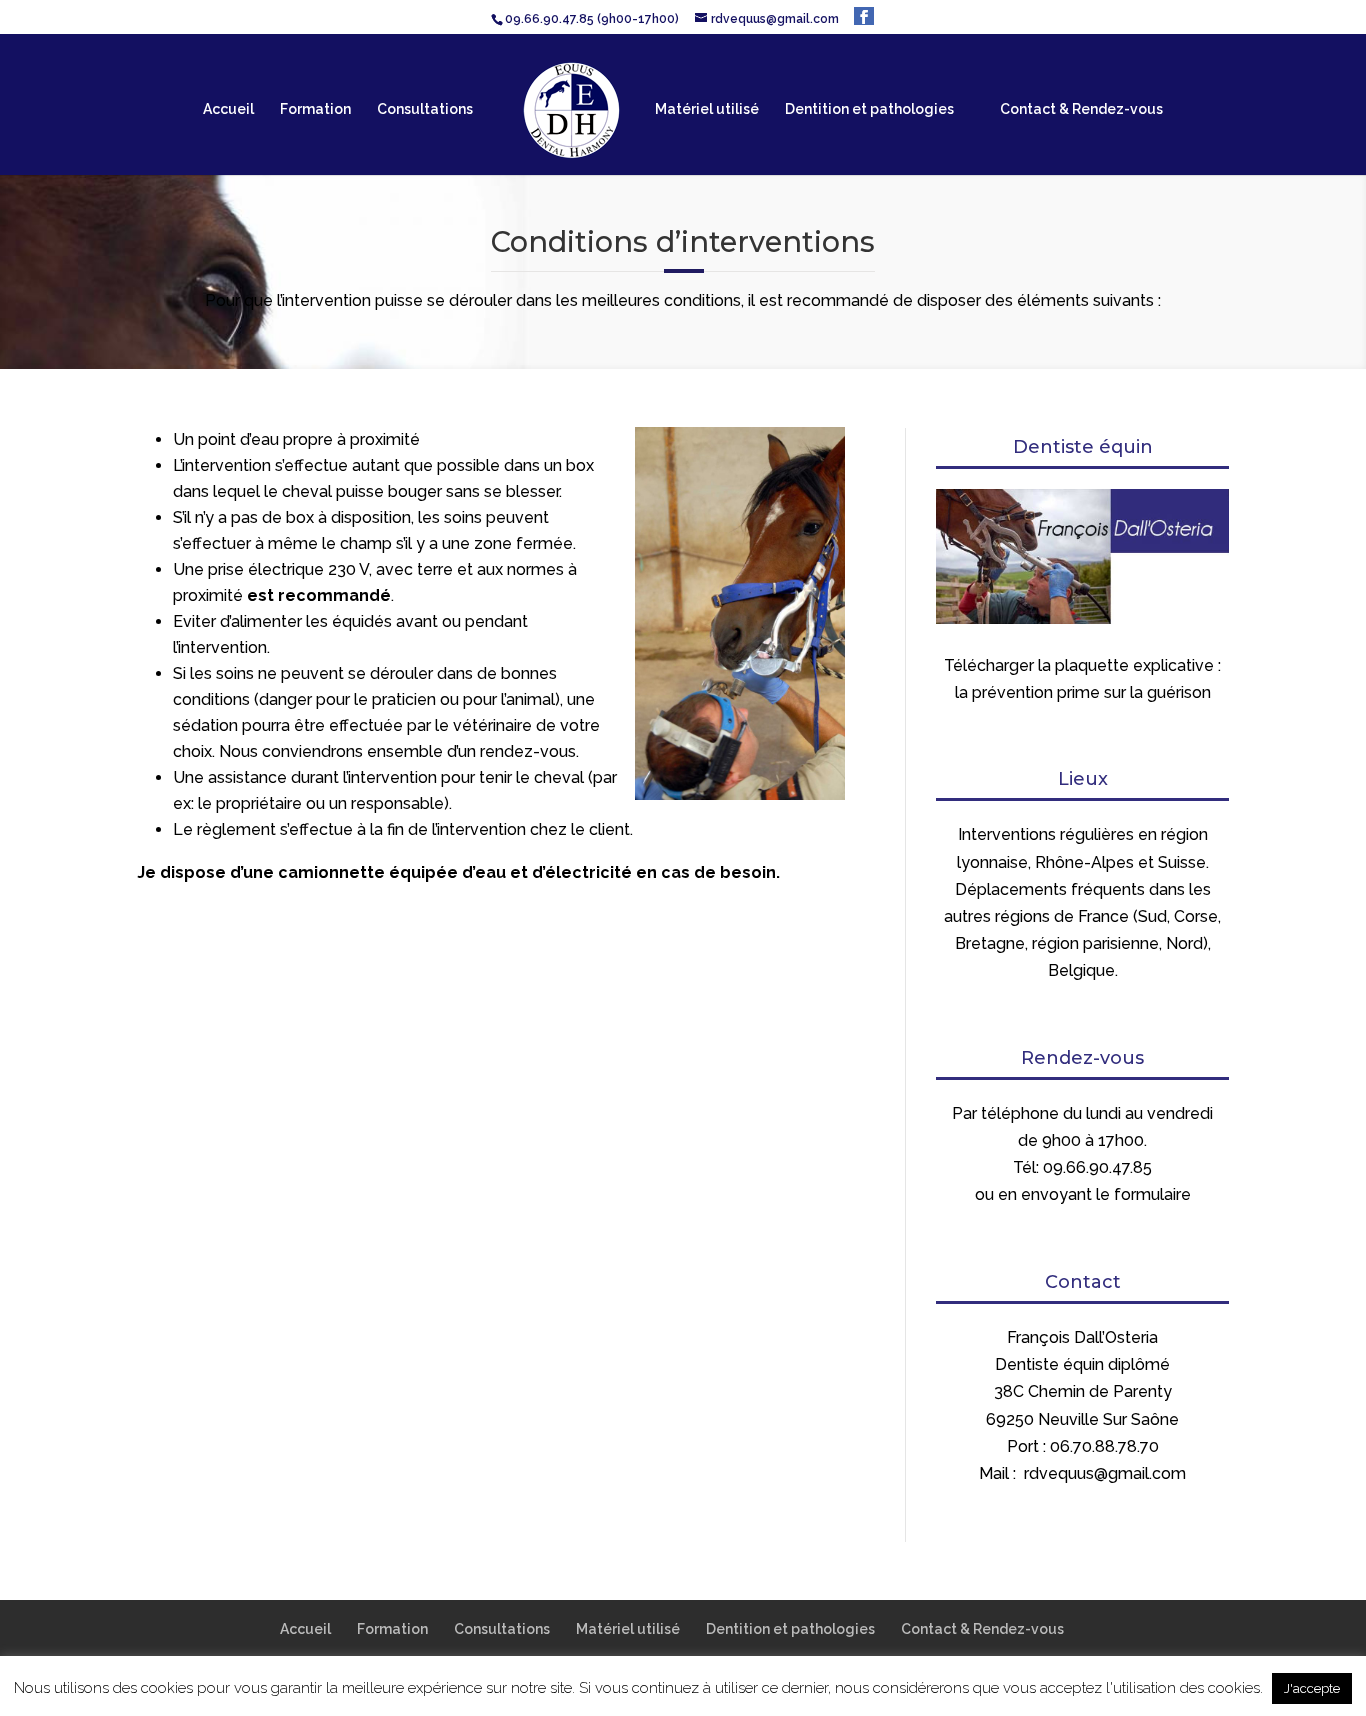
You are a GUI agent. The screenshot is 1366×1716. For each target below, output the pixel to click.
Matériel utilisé (707, 109)
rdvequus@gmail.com (1105, 1473)
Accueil (228, 109)
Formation (315, 109)
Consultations (425, 109)
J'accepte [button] (1312, 1688)
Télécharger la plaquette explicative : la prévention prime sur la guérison (1082, 679)
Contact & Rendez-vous (1081, 109)
